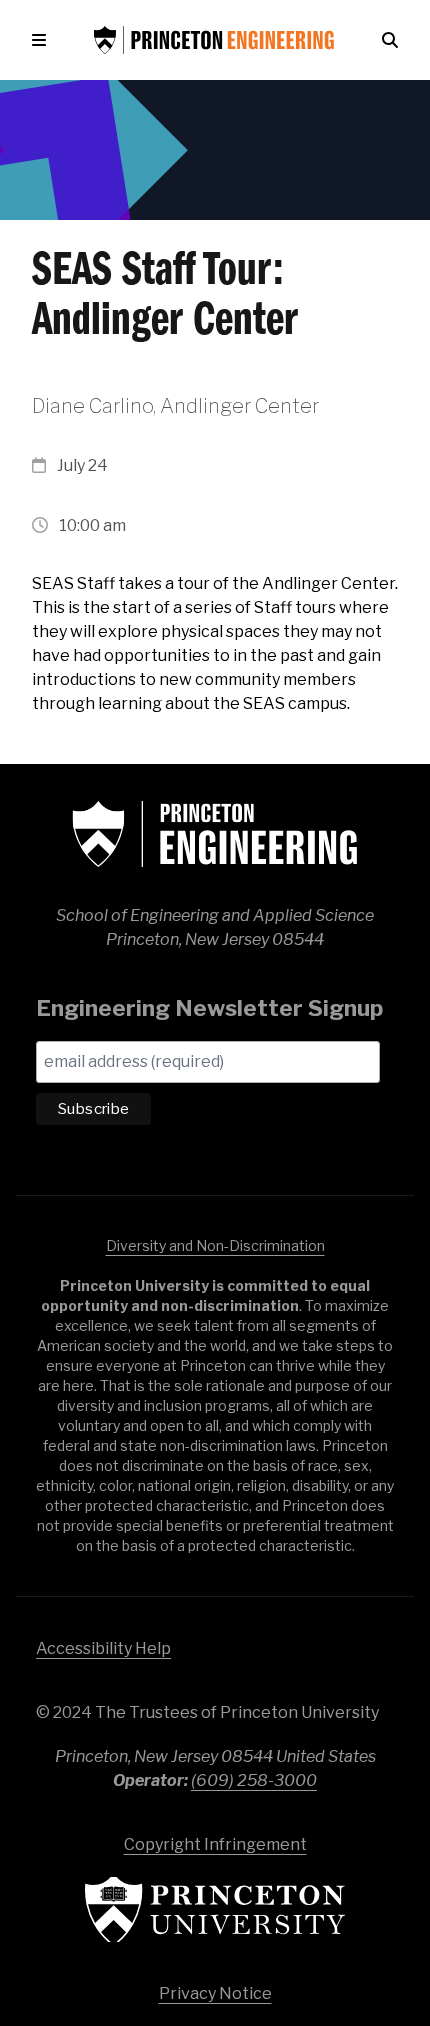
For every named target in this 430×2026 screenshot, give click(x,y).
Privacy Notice (215, 1993)
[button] (43, 40)
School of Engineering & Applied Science (215, 834)
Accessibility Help (103, 1648)
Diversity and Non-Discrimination (215, 1245)
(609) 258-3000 (254, 1780)
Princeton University (215, 1909)
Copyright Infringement (215, 1844)
